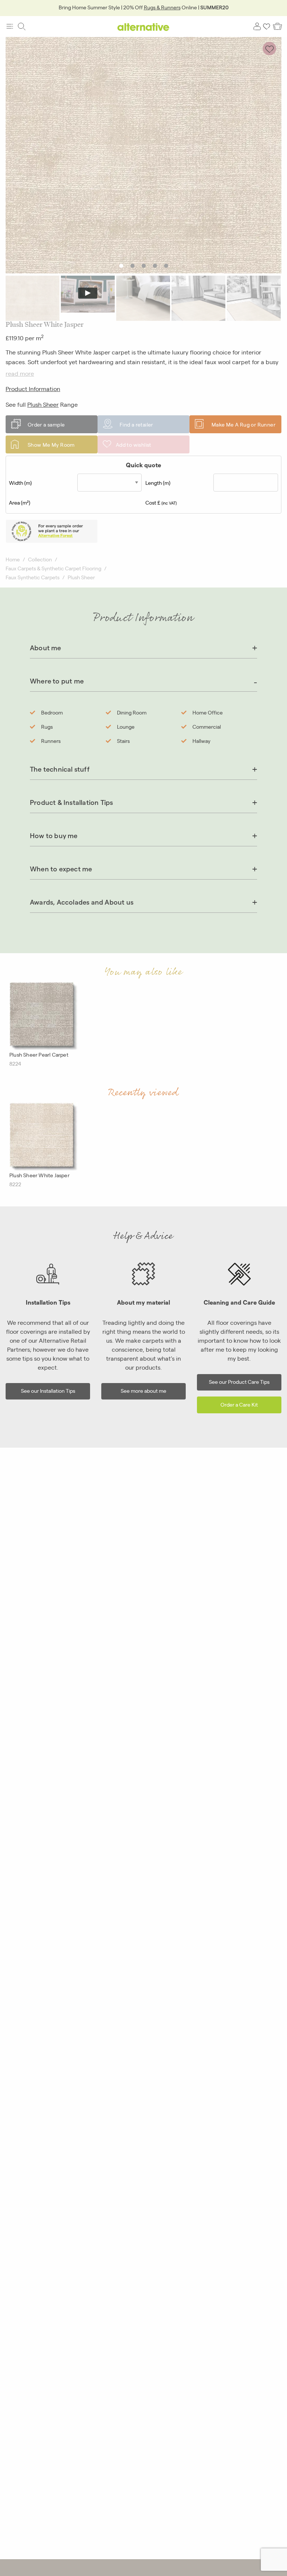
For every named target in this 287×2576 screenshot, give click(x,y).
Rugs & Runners (162, 7)
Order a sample (46, 424)
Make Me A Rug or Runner (243, 424)
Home (13, 559)
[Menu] (10, 27)
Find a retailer (136, 424)
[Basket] (277, 27)
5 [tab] (166, 266)
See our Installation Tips (48, 1390)
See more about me (143, 1390)
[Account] (257, 27)
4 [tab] (155, 266)
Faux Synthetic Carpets (33, 577)
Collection (40, 559)
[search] (22, 27)
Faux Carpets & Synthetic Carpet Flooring (53, 568)
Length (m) (158, 483)
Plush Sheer (43, 404)
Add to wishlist (134, 444)
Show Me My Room (51, 444)
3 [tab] (144, 266)
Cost (161, 502)
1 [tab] (121, 266)
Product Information (33, 389)
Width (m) (20, 483)
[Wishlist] (267, 27)
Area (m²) (20, 502)
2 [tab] (132, 266)
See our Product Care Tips (239, 1381)
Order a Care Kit (239, 1404)
